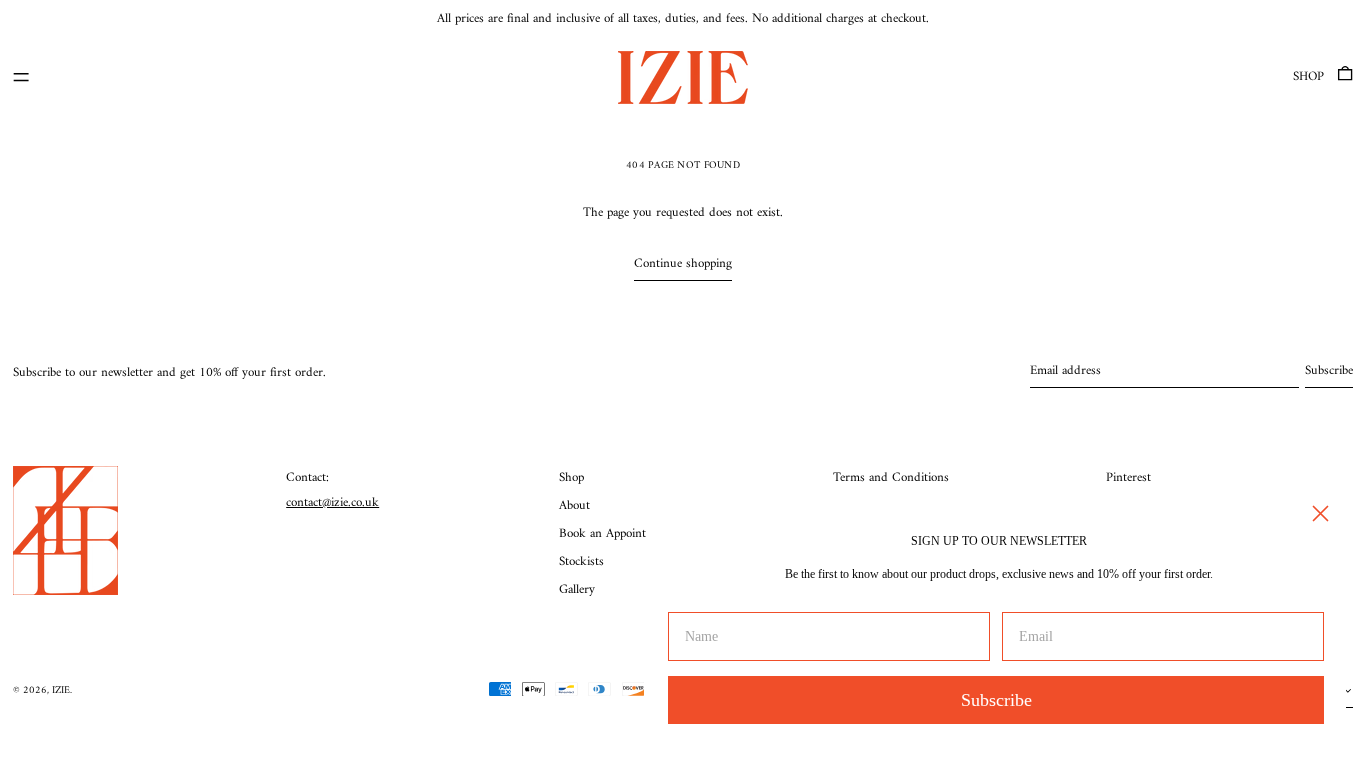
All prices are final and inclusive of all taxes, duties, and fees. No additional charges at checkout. (683, 18)
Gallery (577, 589)
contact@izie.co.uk (332, 502)
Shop (1308, 76)
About (574, 505)
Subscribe (996, 700)
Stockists (581, 561)
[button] (1345, 77)
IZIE (61, 690)
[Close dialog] (1320, 513)
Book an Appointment (615, 533)
